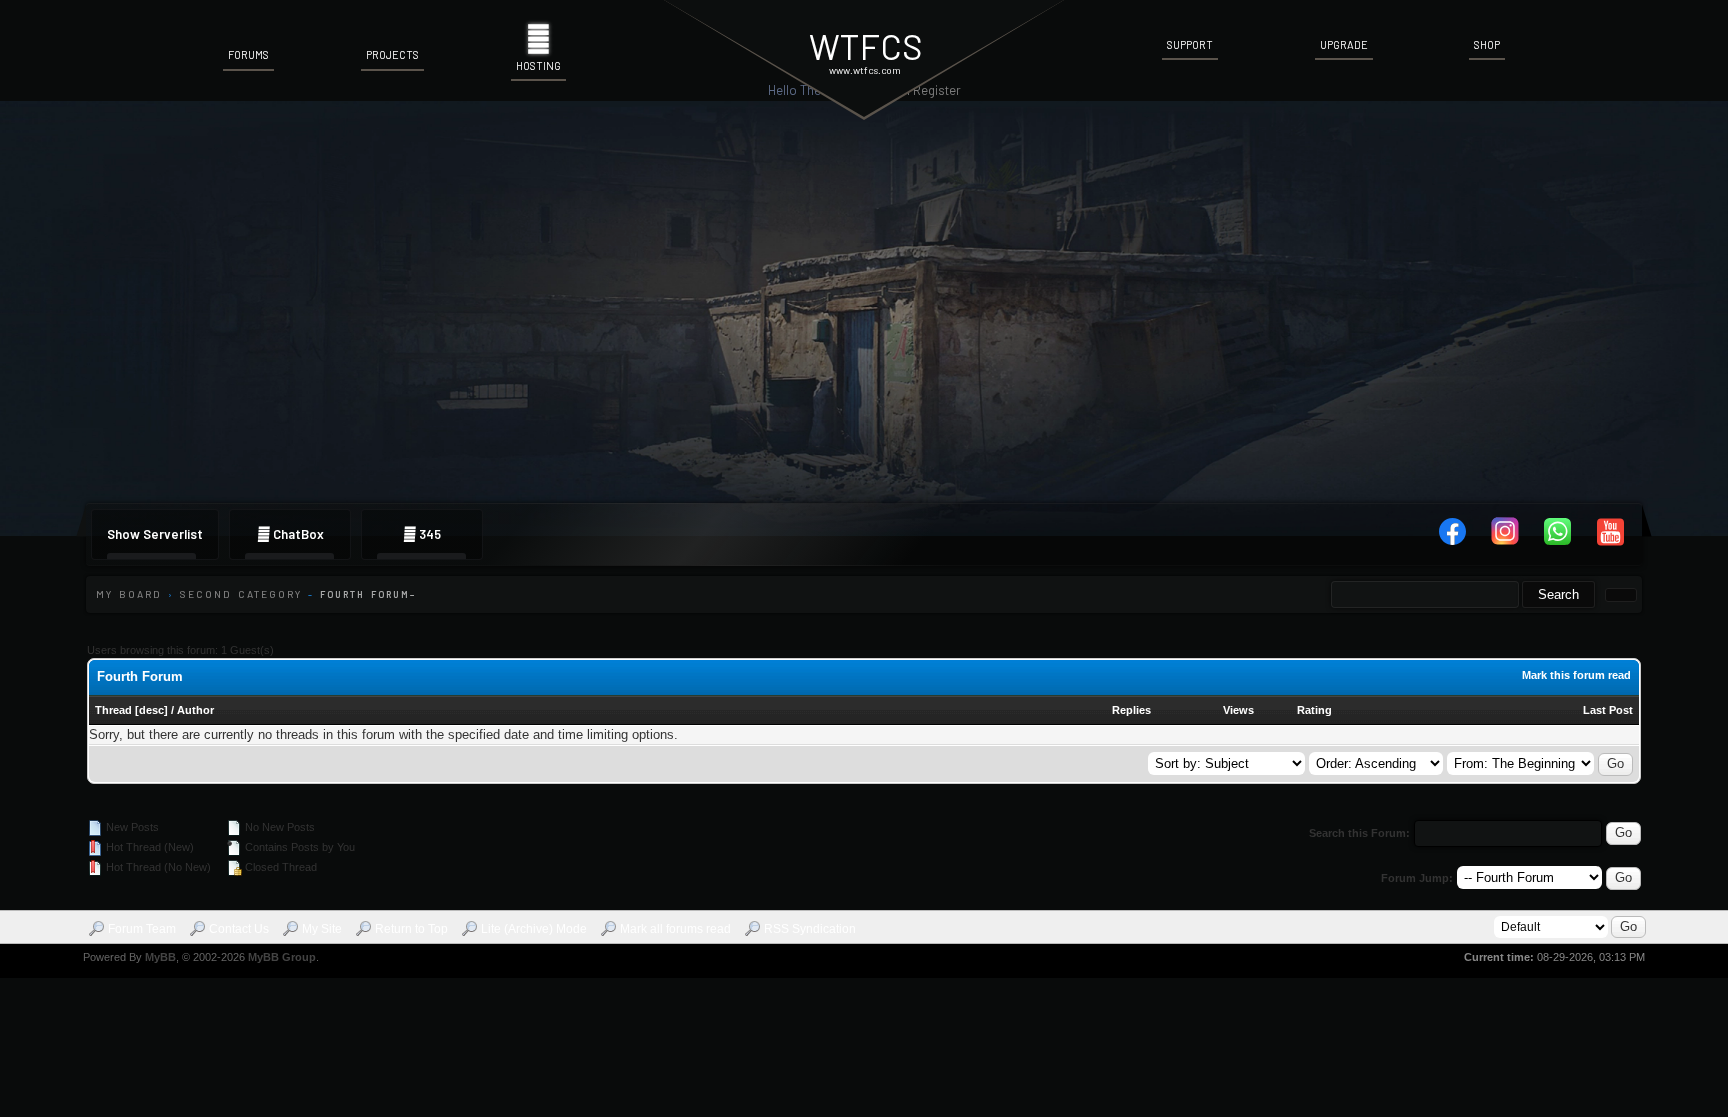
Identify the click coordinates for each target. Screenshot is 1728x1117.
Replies (1131, 710)
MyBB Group (282, 957)
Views (1238, 710)
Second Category (241, 594)
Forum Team (142, 929)
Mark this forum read (1576, 675)
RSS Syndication (810, 929)
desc (151, 710)
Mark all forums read (675, 929)
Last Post (1608, 710)
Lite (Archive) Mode (534, 929)
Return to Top (411, 929)
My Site (322, 929)
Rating (1314, 710)
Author (195, 710)
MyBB (160, 957)
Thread (113, 710)
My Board (129, 594)
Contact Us (239, 929)
